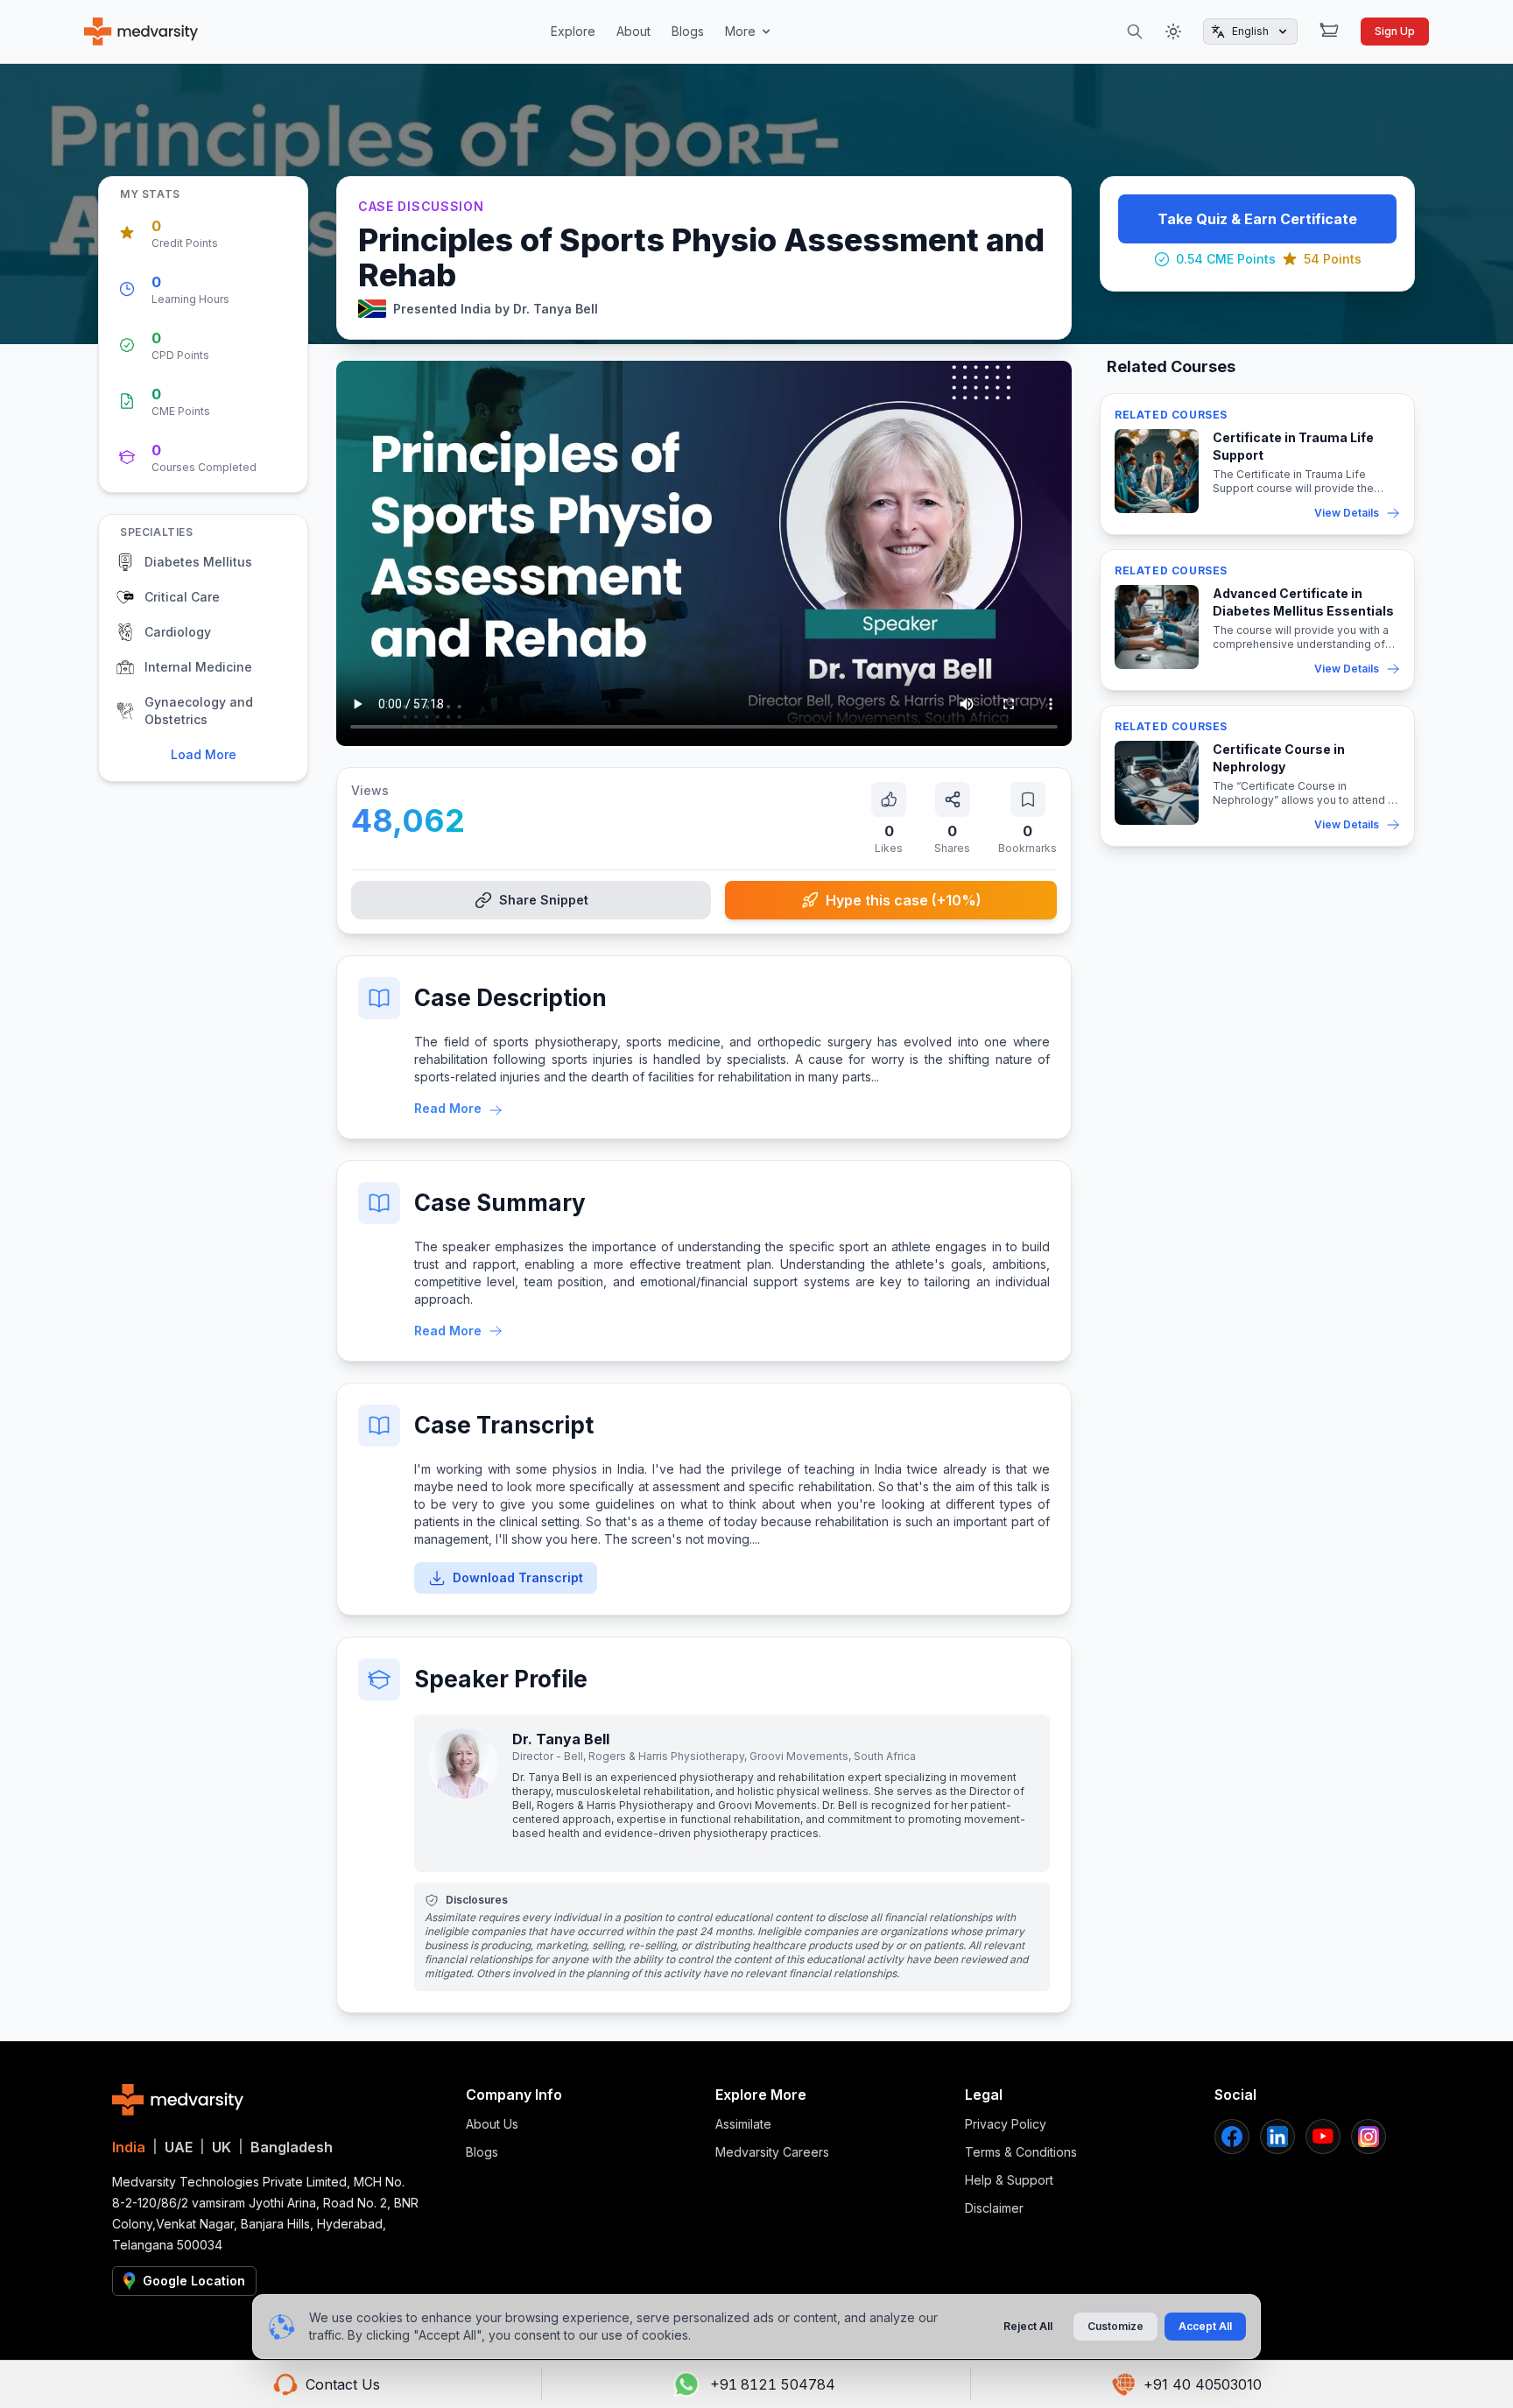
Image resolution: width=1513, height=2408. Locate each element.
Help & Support (1009, 2180)
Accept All (1205, 2326)
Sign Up (1395, 31)
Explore (573, 31)
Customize (1115, 2326)
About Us (492, 2124)
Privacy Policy (1006, 2124)
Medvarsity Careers (772, 2152)
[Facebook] (1232, 2137)
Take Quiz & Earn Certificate (1257, 219)
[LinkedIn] (1277, 2137)
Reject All (1028, 2326)
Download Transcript (518, 1577)
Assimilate (743, 2124)
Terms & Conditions (1021, 2152)
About (633, 31)
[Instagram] (1369, 2137)
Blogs (688, 31)
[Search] (1135, 32)
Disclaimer (994, 2208)
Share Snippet (544, 900)
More (740, 31)
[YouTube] (1323, 2137)
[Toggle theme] (1173, 32)
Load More (204, 754)
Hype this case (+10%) (904, 900)
